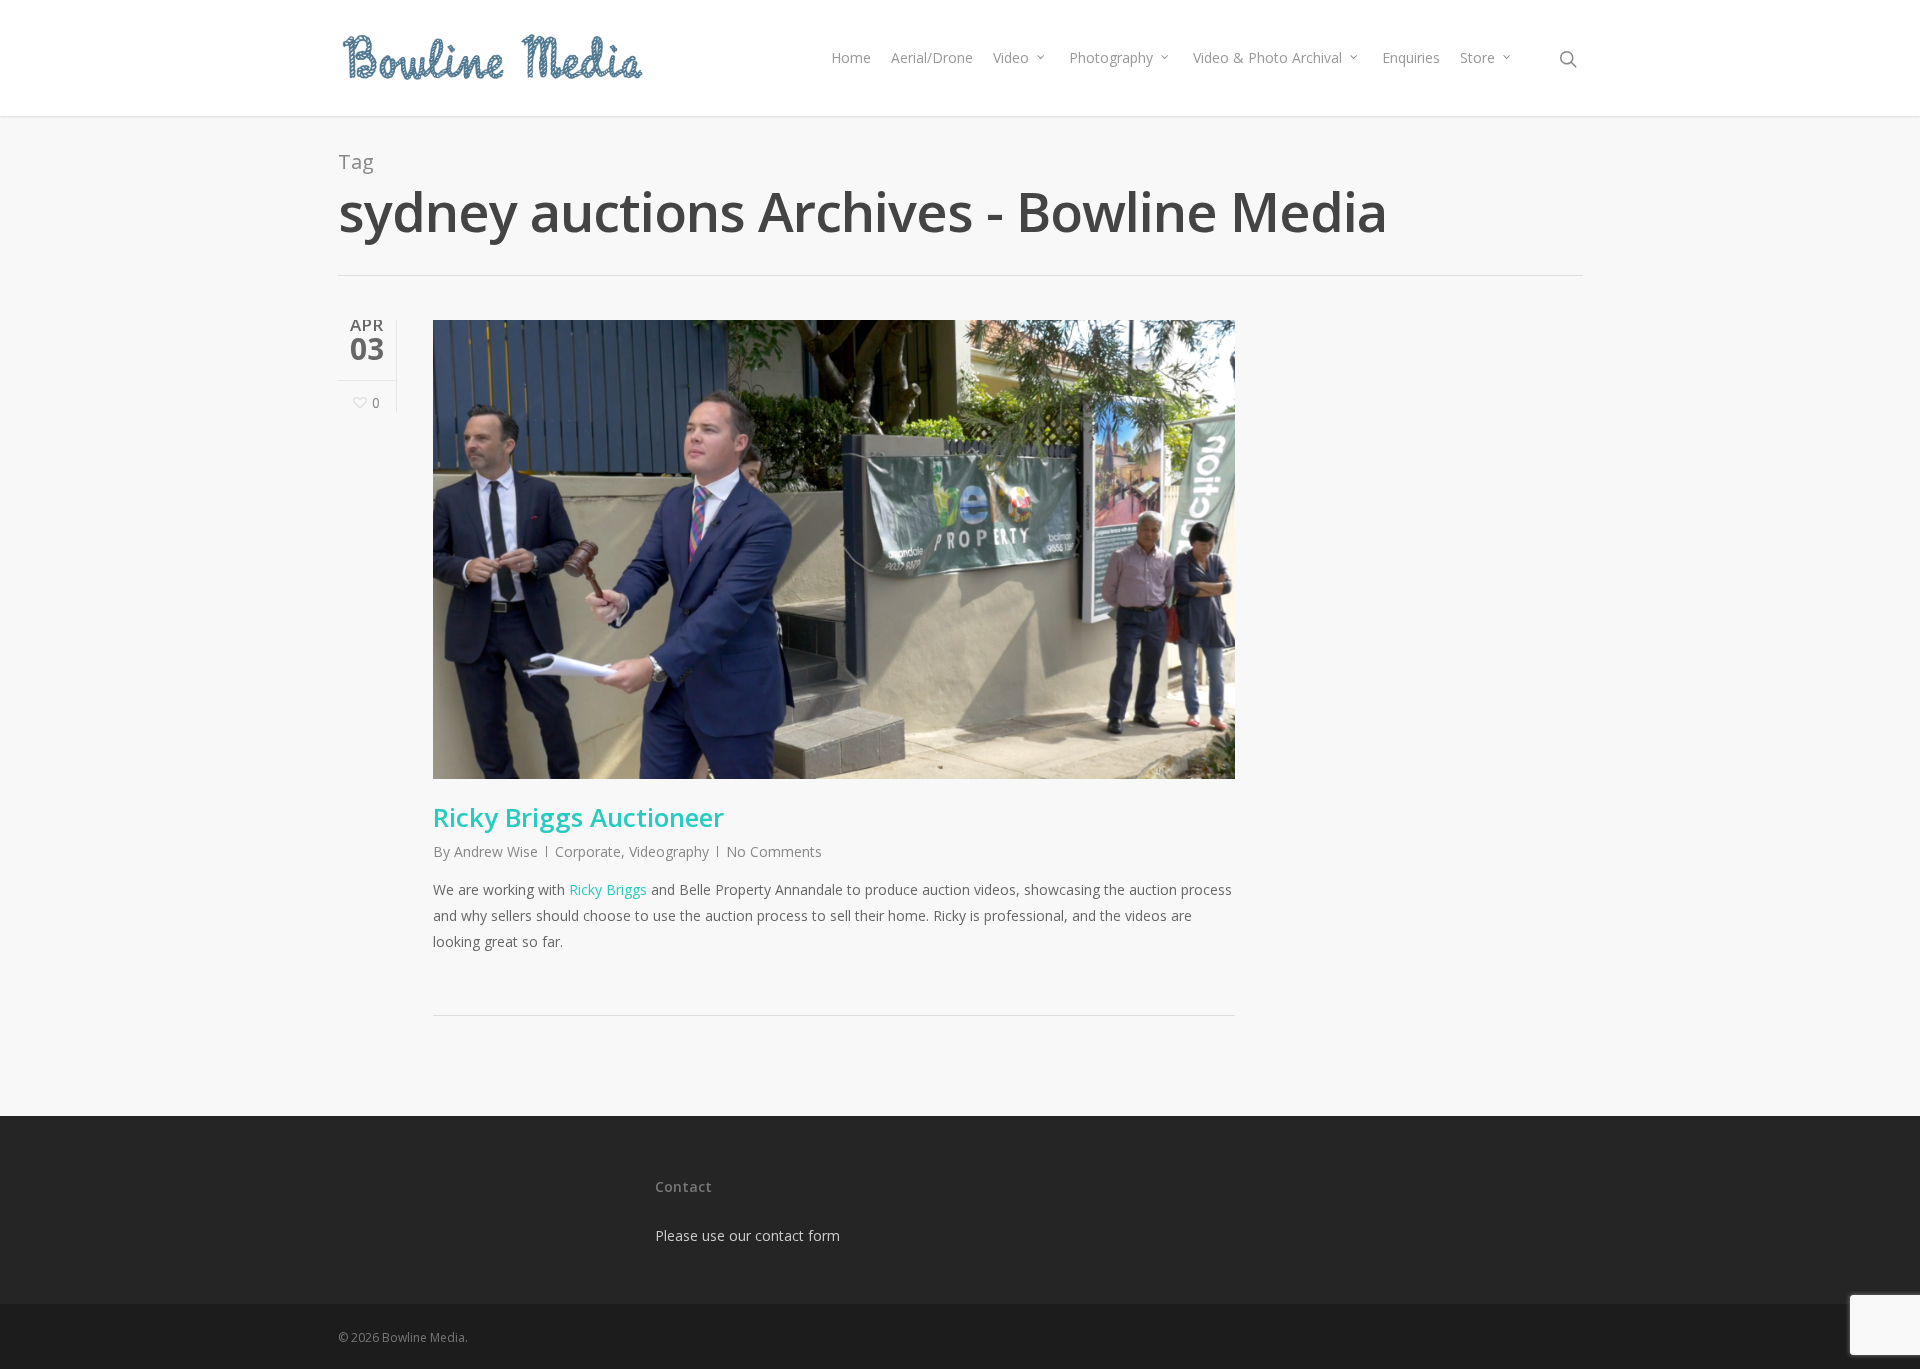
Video (1011, 57)
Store (1477, 57)
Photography (1111, 57)
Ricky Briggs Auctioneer (578, 817)
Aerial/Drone (932, 57)
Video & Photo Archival (1267, 57)
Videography (669, 851)
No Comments (774, 851)
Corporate (588, 851)
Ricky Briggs (608, 889)
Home (851, 57)
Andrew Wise (496, 851)
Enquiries (1411, 57)
